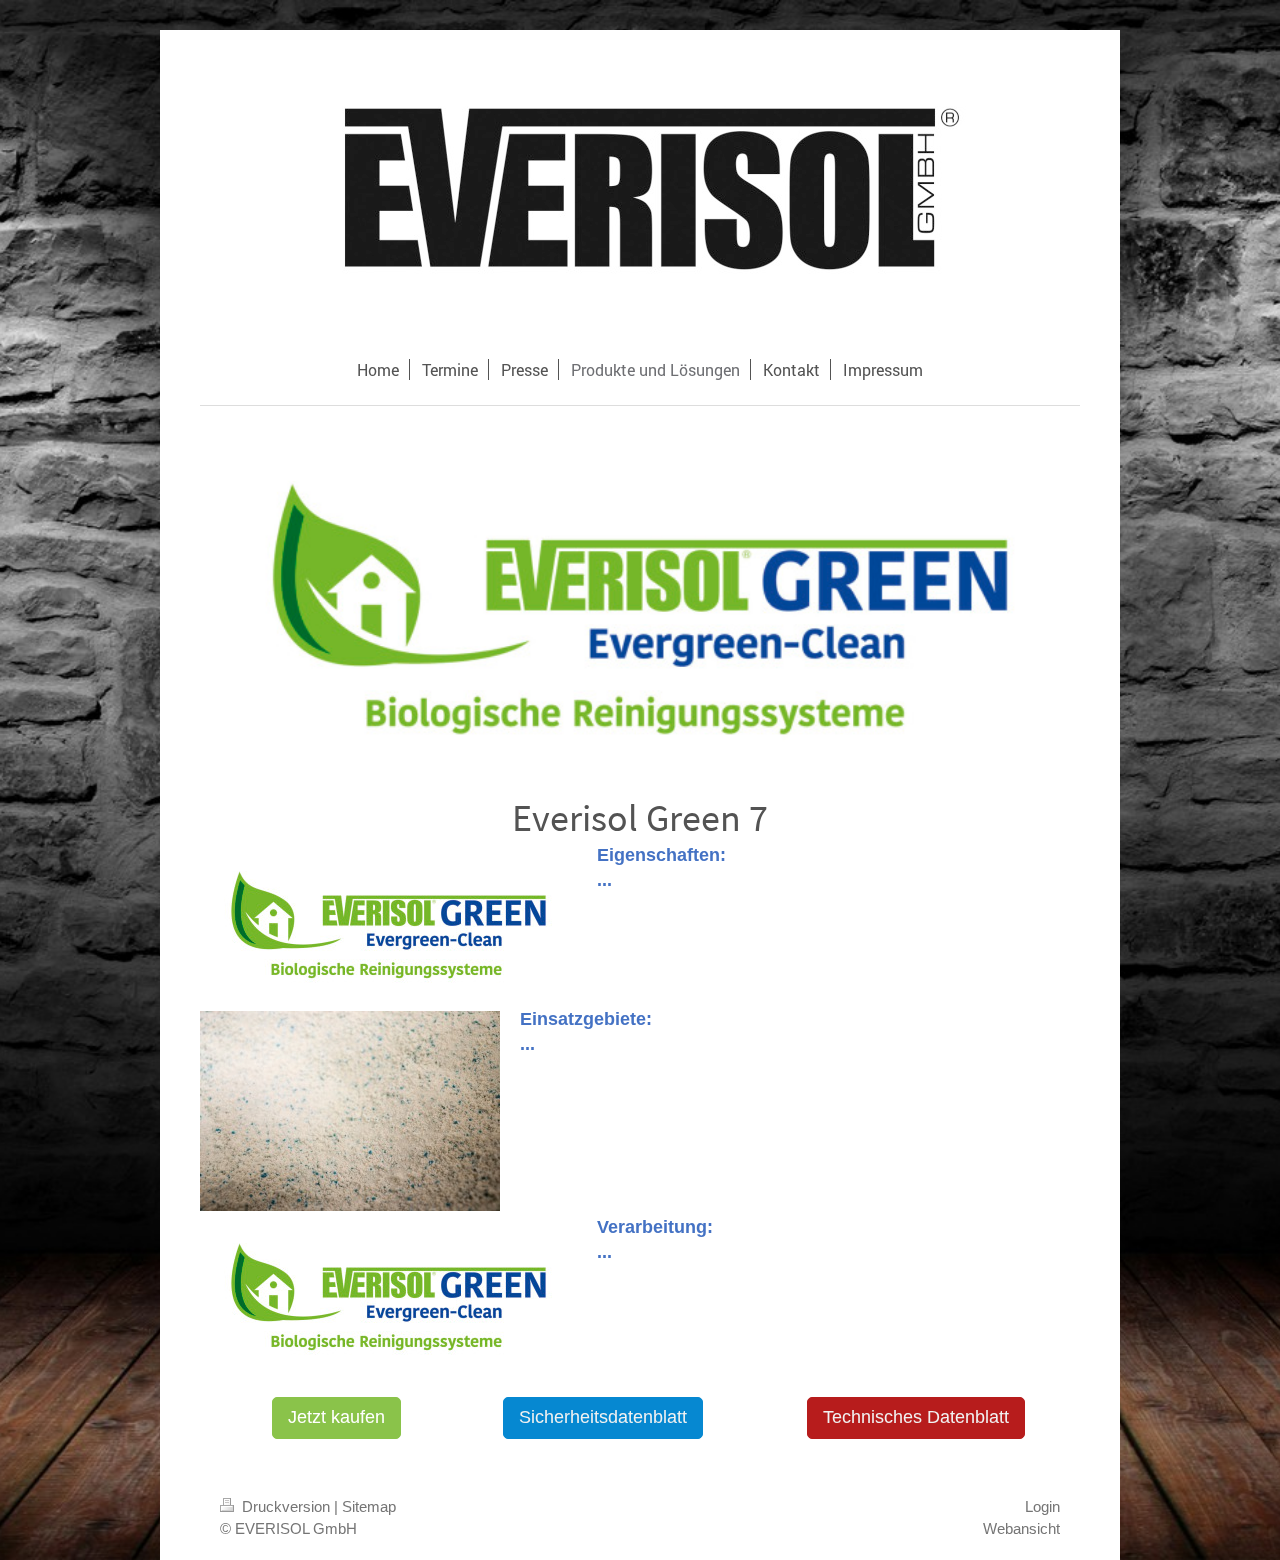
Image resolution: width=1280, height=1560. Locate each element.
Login (1042, 1506)
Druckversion (286, 1506)
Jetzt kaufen (336, 1417)
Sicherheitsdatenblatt (603, 1417)
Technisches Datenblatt (916, 1417)
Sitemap (369, 1506)
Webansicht (1021, 1528)
